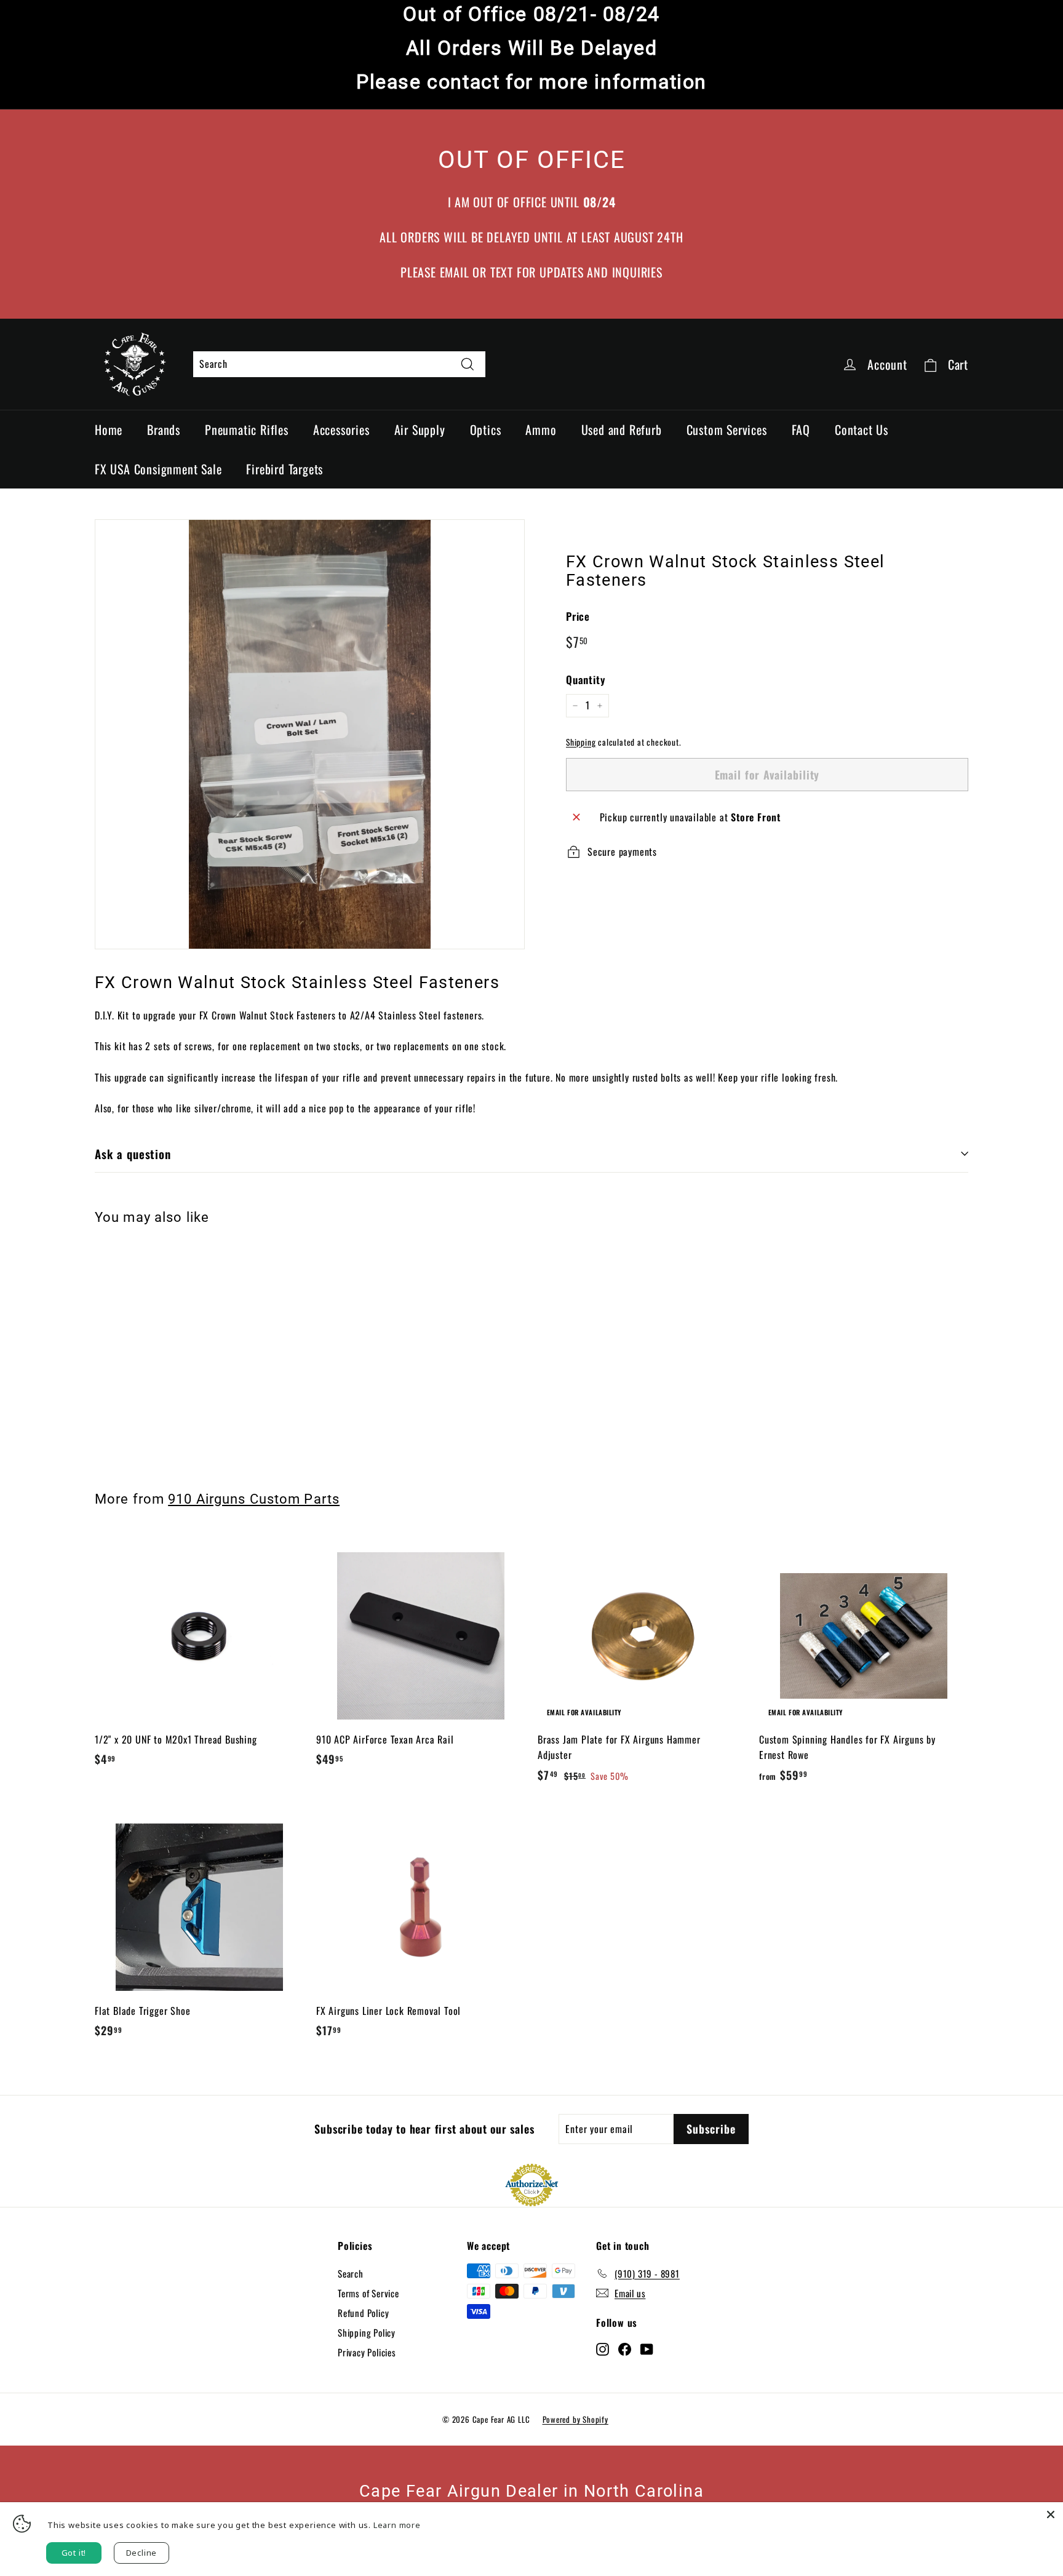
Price (578, 616)
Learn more (397, 2525)
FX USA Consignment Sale (158, 469)
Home (109, 429)
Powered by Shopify (575, 2419)
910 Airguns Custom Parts (254, 1499)
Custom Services (727, 429)
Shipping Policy (367, 2332)
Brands (164, 429)
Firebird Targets (285, 469)
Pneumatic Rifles (247, 429)
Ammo (541, 429)
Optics (486, 429)
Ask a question (133, 1154)
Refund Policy (363, 2313)
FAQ (801, 429)
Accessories (341, 429)
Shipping (581, 742)
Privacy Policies (367, 2352)
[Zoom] (310, 734)
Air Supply (420, 429)
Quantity (585, 680)
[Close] (1051, 2514)
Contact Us (862, 429)
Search (351, 2273)
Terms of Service (368, 2293)
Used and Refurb (622, 429)
